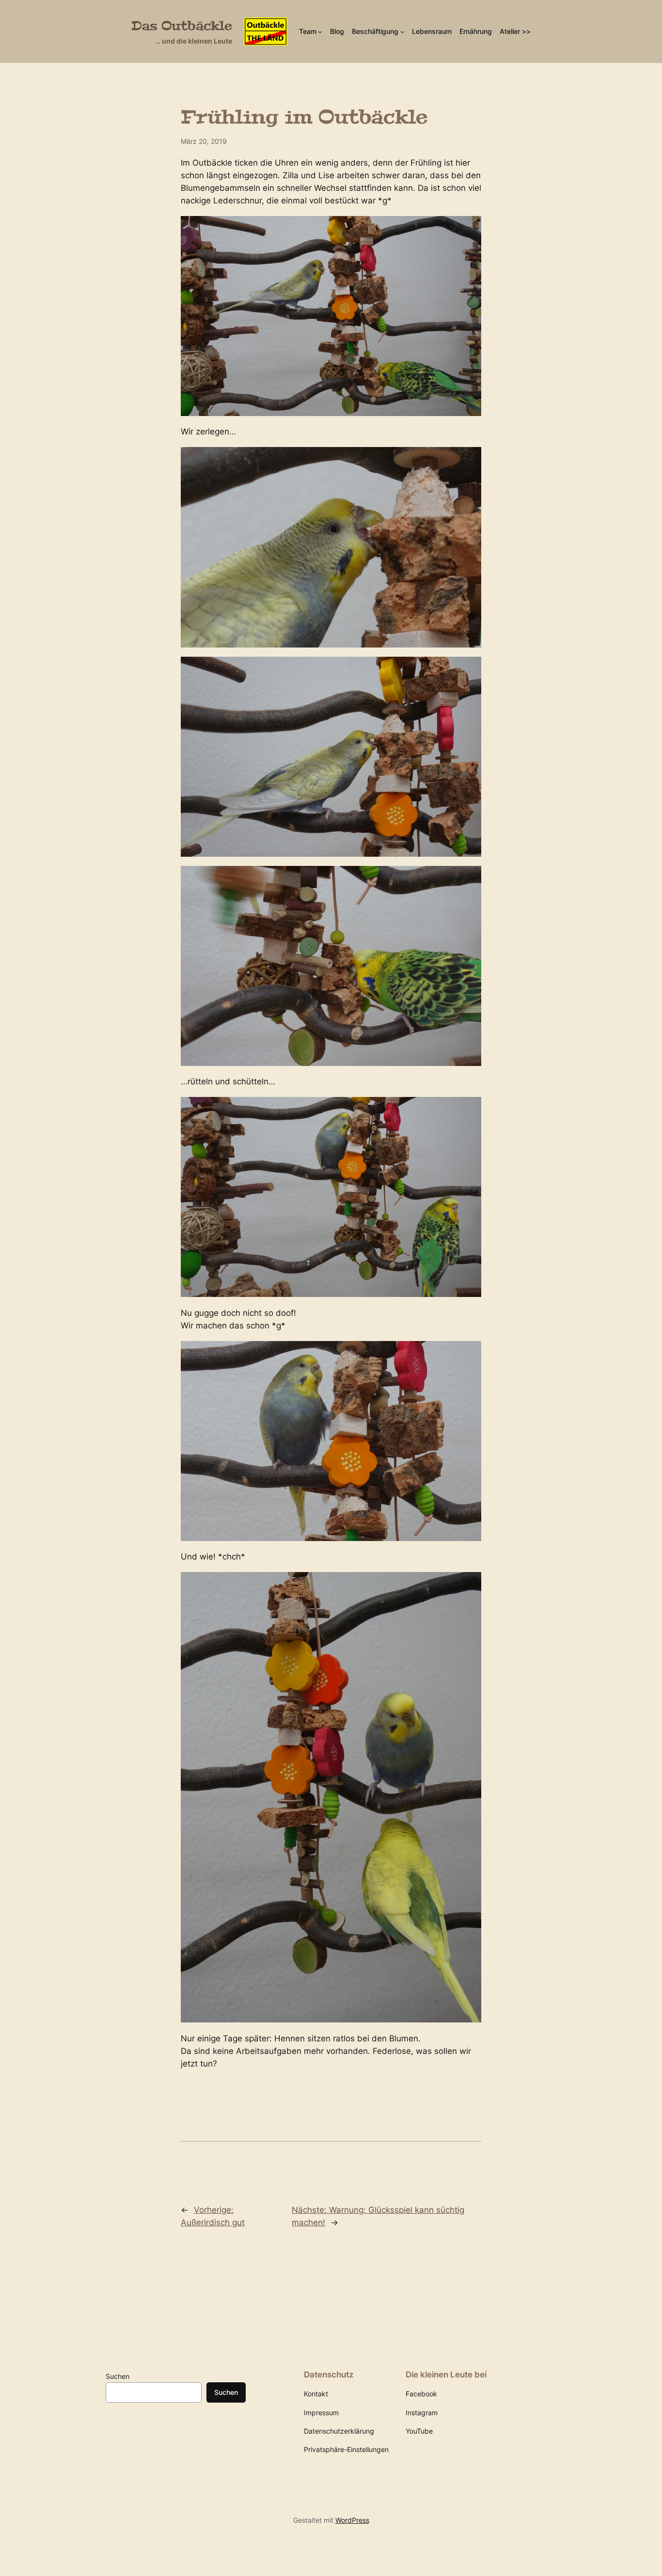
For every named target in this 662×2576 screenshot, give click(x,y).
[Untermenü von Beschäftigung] (402, 32)
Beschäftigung (375, 31)
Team (308, 31)
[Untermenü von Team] (320, 32)
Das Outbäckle (182, 26)
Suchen (118, 2376)
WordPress (352, 2520)
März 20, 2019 (204, 141)
